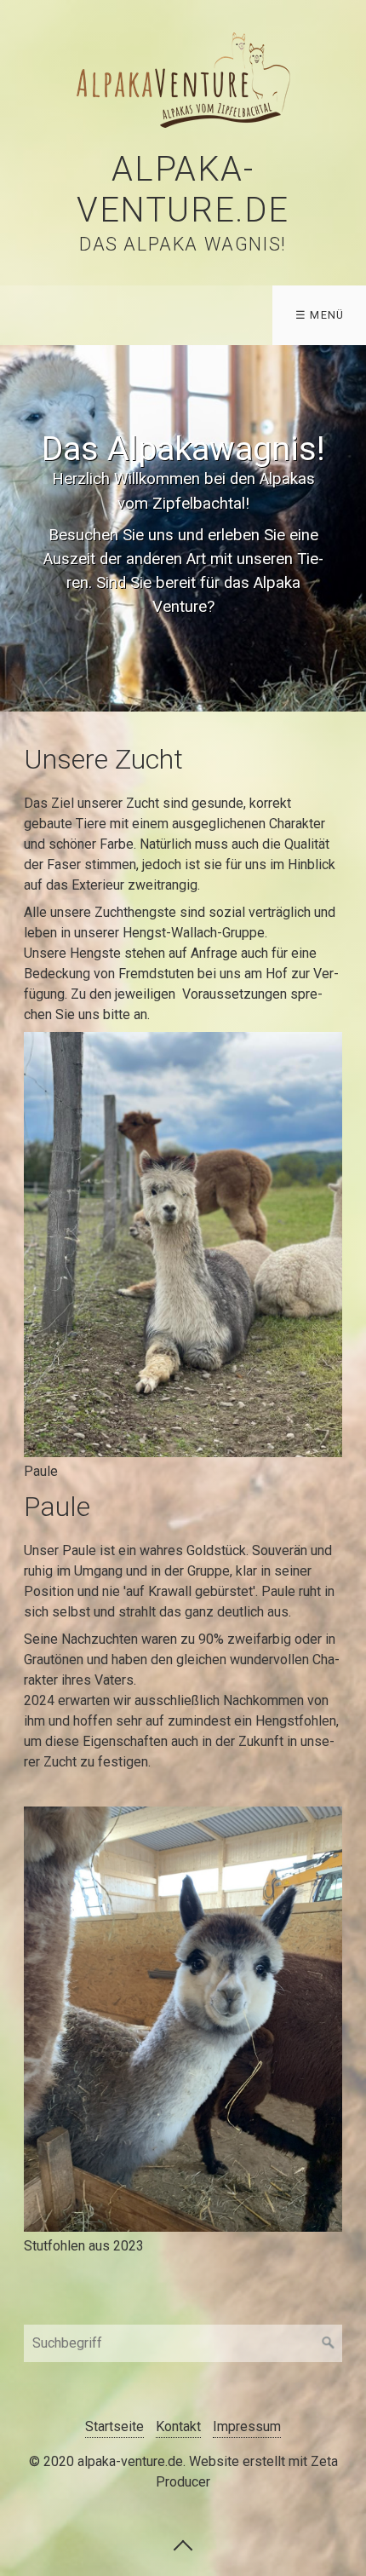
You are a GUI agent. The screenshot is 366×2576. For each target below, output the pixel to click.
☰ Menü (320, 315)
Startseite (114, 2426)
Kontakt (178, 2426)
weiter (349, 528)
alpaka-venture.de (183, 190)
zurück (17, 528)
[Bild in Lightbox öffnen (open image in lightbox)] (183, 1245)
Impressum (247, 2426)
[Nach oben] (183, 2544)
